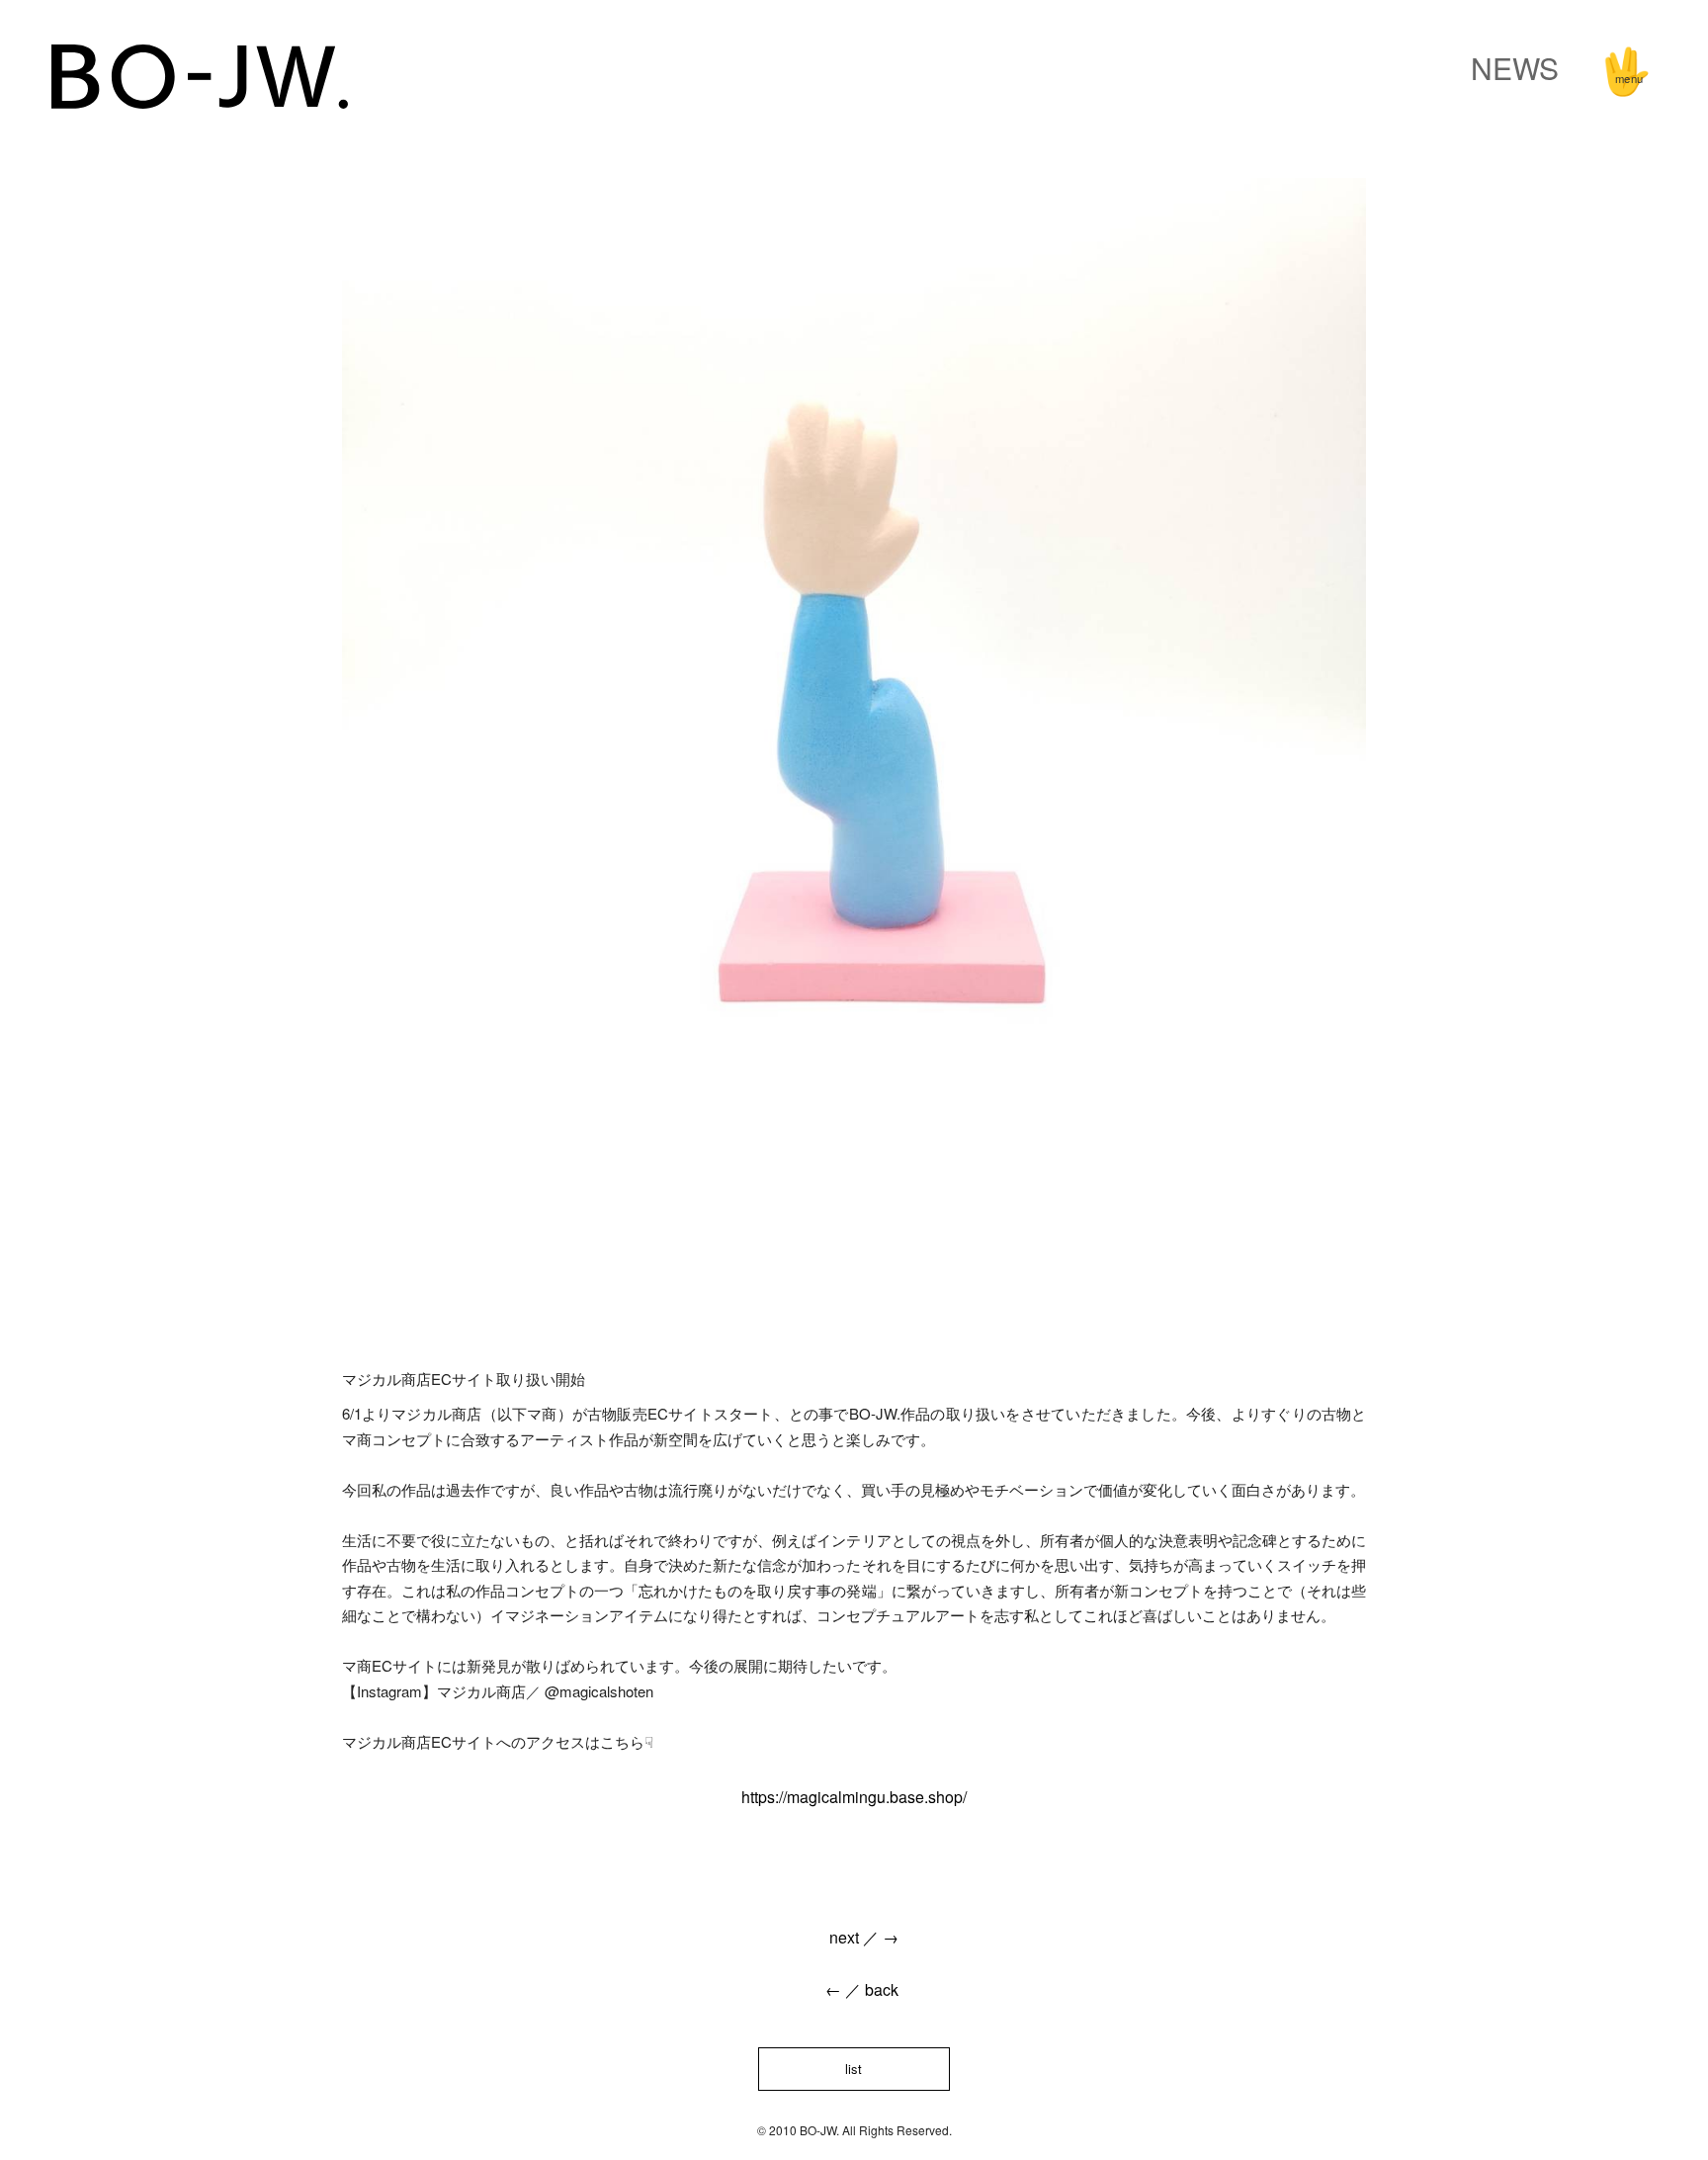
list (854, 2069)
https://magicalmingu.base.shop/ (854, 1797)
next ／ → (854, 1937)
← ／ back (854, 1989)
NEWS (1515, 68)
